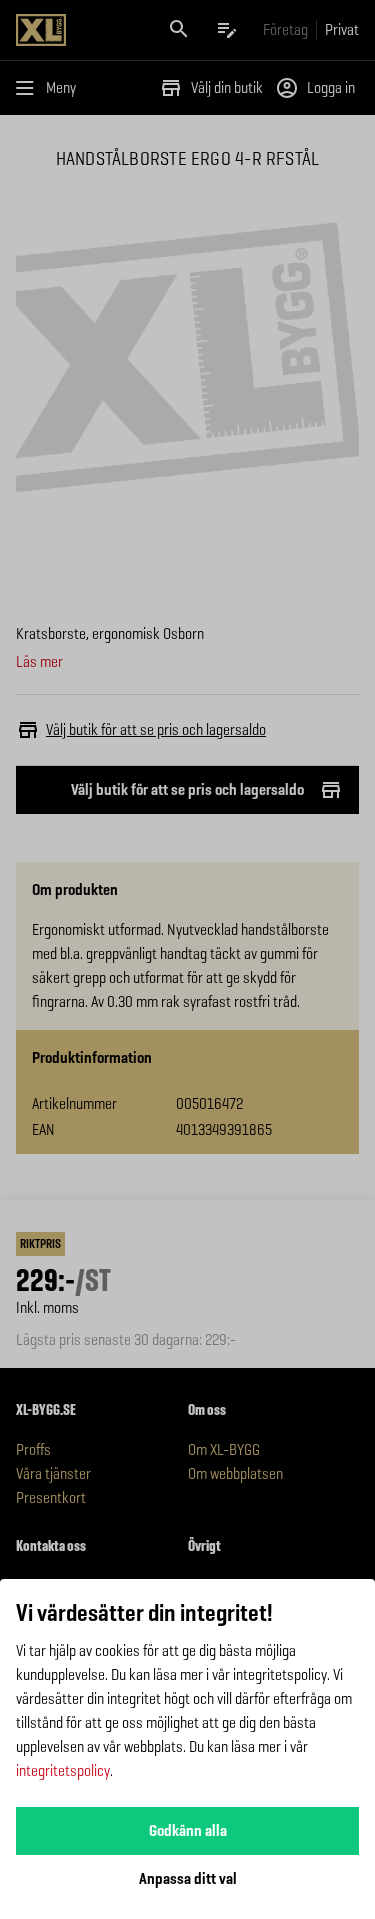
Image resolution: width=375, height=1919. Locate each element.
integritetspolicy (63, 1770)
